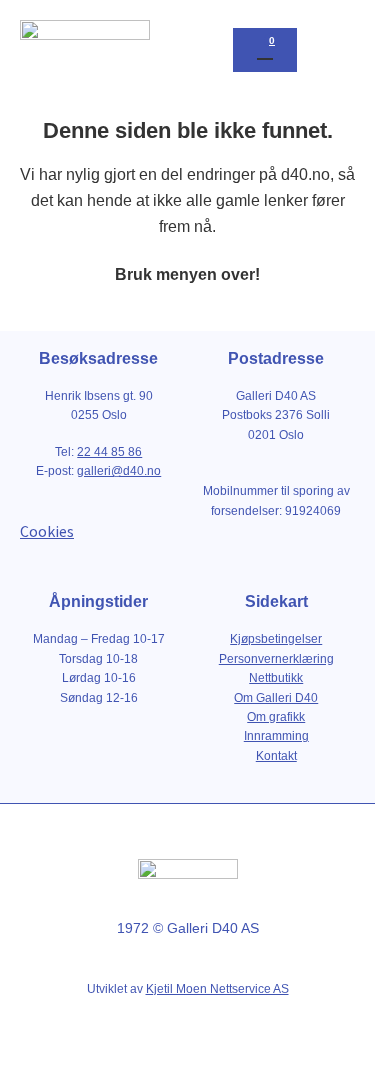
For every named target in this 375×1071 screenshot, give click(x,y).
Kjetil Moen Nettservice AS (217, 989)
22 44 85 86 (109, 452)
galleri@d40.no (119, 471)
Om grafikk (276, 717)
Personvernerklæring (276, 659)
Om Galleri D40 (276, 698)
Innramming (276, 736)
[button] (336, 50)
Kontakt (276, 756)
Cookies (47, 531)
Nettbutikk (276, 678)
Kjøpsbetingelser (276, 639)
